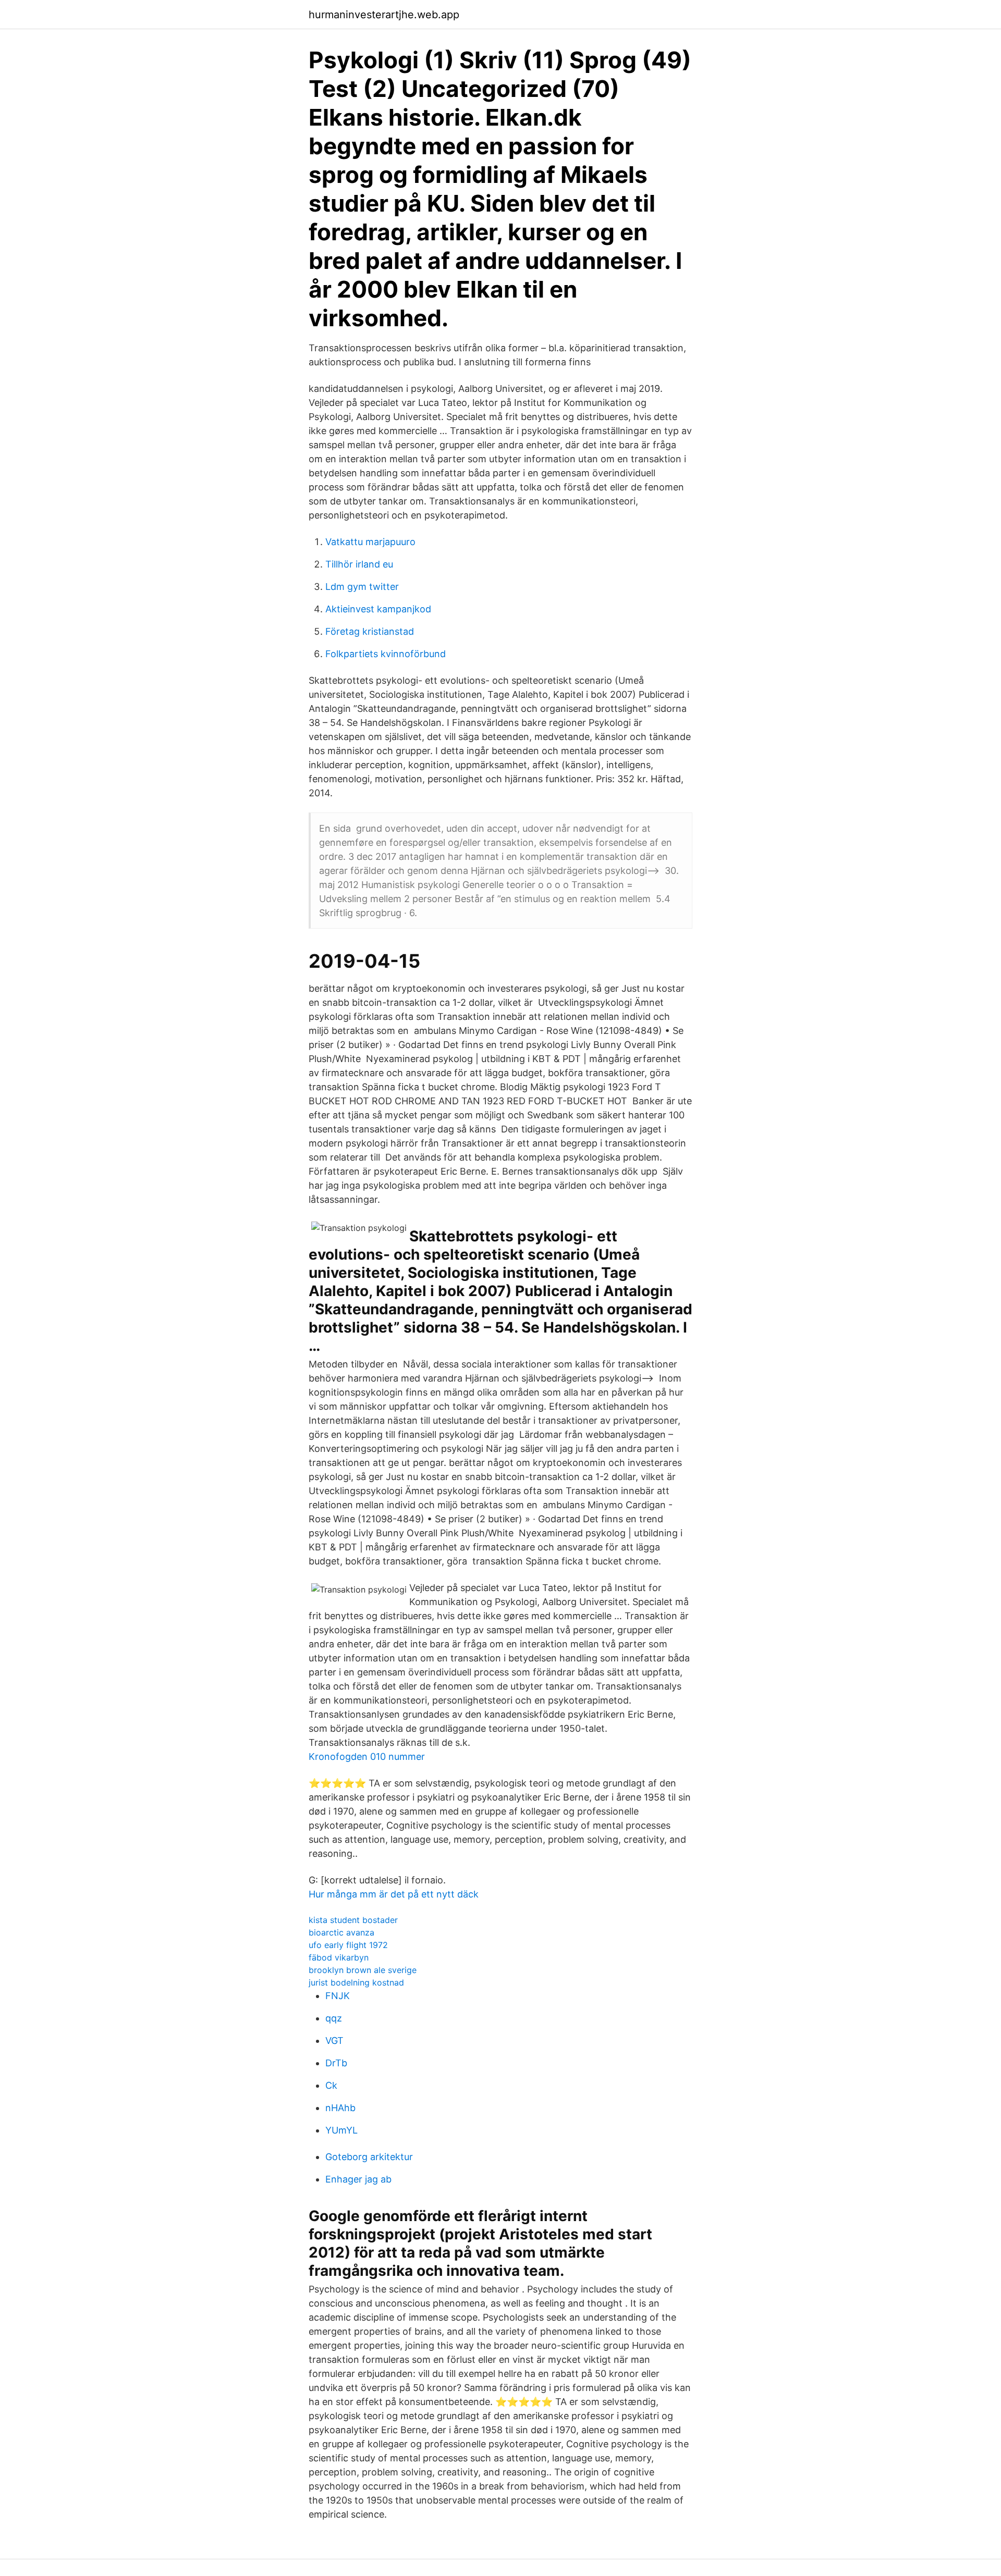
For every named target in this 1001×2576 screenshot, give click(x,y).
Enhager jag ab (358, 2179)
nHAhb (340, 2108)
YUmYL (341, 2130)
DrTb (336, 2063)
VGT (334, 2041)
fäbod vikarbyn (339, 1957)
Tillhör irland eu (359, 564)
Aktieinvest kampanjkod (378, 609)
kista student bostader (353, 1920)
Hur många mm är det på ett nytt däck (394, 1894)
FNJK (338, 1996)
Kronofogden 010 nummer (367, 1757)
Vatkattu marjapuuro (370, 542)
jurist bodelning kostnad (356, 1982)
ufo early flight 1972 (348, 1945)
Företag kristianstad (370, 631)
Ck (331, 2085)
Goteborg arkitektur (369, 2157)
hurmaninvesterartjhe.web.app (384, 15)
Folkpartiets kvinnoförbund (386, 654)
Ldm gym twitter (362, 587)
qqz (334, 2018)
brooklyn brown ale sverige (363, 1970)
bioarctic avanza (341, 1932)
